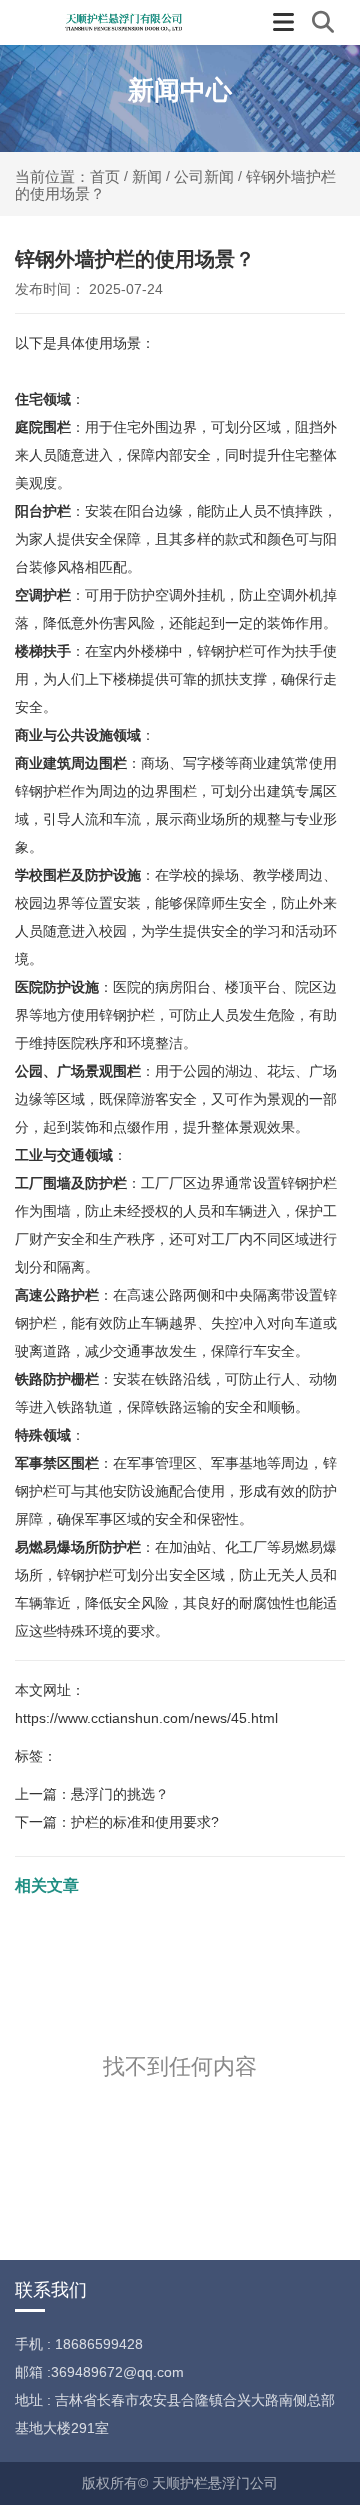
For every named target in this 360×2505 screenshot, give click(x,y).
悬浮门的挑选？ (120, 1794)
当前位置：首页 (69, 176)
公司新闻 (204, 175)
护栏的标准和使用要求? (145, 1822)
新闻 (147, 175)
